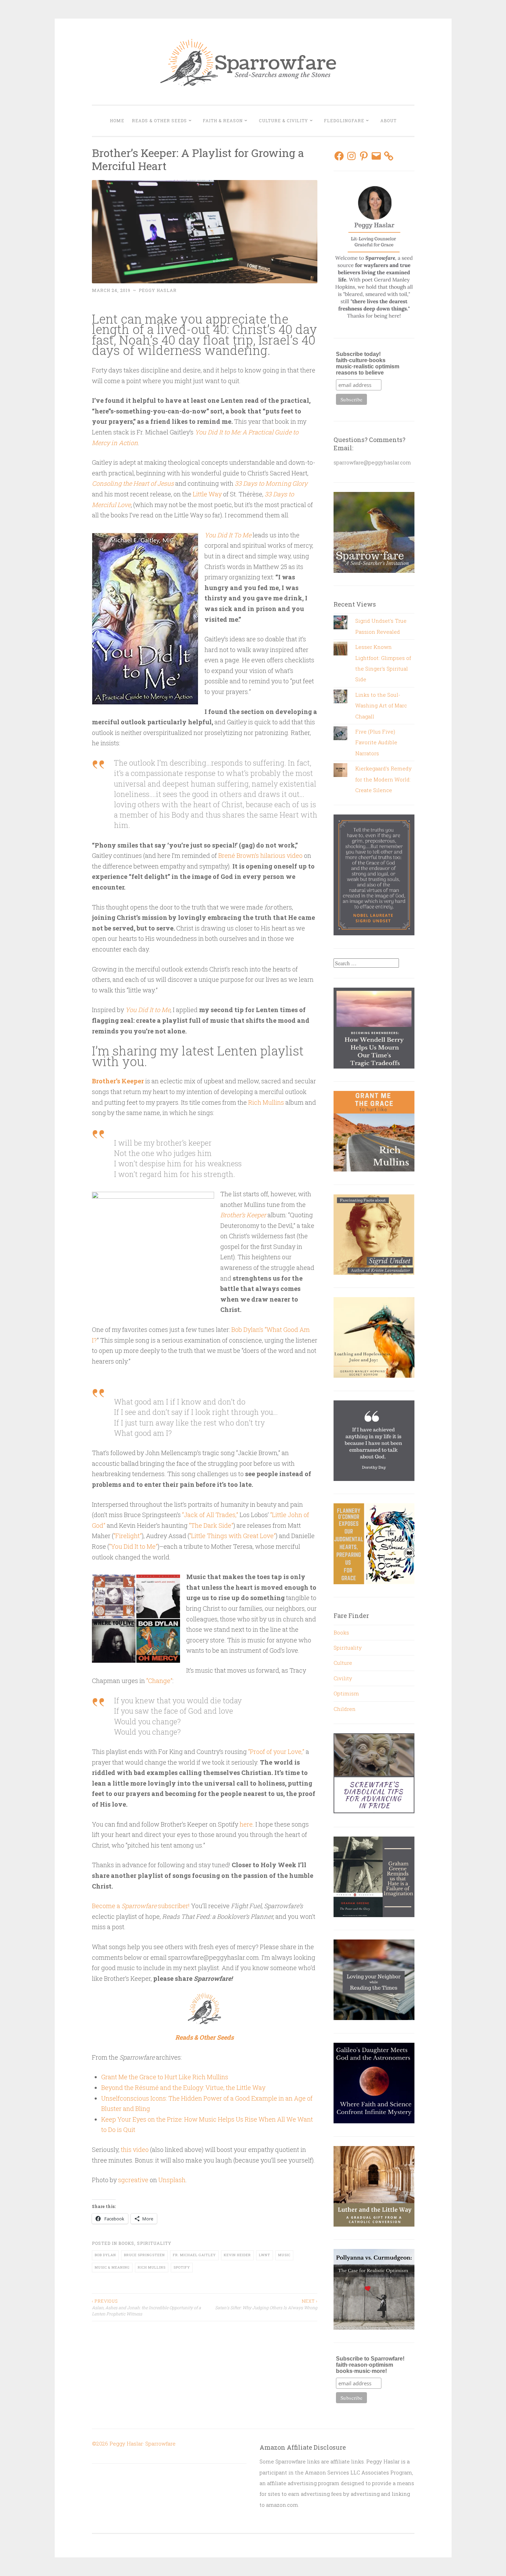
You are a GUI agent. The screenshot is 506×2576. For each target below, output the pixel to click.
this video (135, 2149)
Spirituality (154, 2243)
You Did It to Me (148, 1010)
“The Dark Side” (211, 1525)
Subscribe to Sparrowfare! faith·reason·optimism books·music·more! (370, 2365)
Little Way (207, 494)
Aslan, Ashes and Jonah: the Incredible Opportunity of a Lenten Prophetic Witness (146, 2307)
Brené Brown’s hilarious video (260, 855)
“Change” (159, 1681)
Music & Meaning (112, 2267)
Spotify (182, 2267)
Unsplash (172, 2180)
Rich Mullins (266, 1102)
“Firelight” (128, 1536)
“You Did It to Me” (133, 1546)
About (388, 120)
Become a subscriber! (141, 1906)
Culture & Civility (283, 120)
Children (345, 1709)
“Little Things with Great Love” (233, 1536)
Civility (343, 1678)
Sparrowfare (160, 2443)
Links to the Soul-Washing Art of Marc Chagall (381, 706)
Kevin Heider (237, 2255)
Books (126, 2243)
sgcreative (133, 2180)
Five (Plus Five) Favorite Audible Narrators (376, 742)
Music (284, 2255)
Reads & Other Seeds (159, 120)
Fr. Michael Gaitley (194, 2255)
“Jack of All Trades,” (209, 1515)
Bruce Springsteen (144, 2255)
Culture (343, 1663)
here (246, 1824)
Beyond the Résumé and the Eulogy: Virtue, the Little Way (183, 2088)
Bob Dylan (105, 2255)
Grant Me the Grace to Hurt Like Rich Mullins (165, 2077)
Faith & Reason (223, 120)
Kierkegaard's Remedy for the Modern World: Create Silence (383, 779)
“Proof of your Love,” (276, 1752)
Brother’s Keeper (118, 1081)
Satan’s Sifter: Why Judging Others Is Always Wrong (266, 2304)
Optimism (346, 1693)
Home (117, 120)
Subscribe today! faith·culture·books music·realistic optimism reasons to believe (368, 363)
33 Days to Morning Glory (271, 483)
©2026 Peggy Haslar (117, 2443)
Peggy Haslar (158, 290)
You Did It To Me (228, 535)
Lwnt (265, 2255)
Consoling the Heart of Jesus (133, 483)
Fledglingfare (344, 120)
